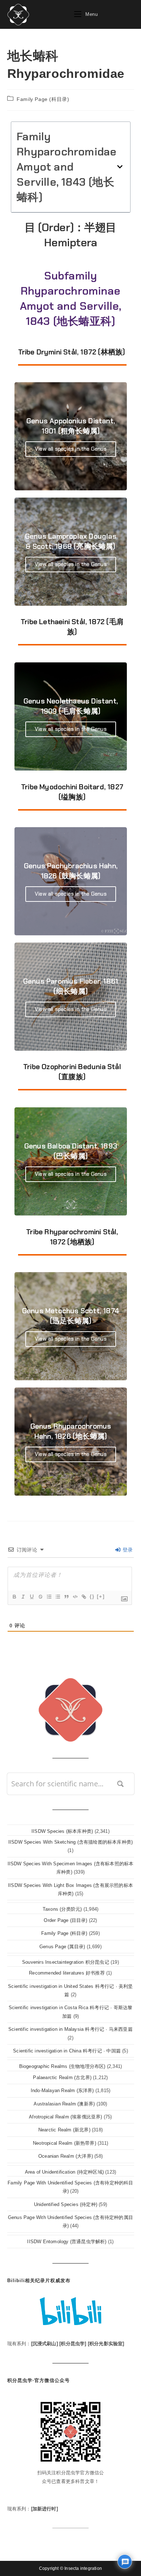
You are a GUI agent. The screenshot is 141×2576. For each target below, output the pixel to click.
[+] (101, 1596)
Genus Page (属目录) (62, 1947)
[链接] (84, 1597)
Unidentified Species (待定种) (66, 2204)
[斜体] (23, 1597)
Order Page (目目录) (65, 1920)
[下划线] (31, 1597)
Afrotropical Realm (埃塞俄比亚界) (65, 2117)
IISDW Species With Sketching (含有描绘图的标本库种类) (70, 1842)
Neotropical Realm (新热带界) (65, 2143)
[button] (120, 167)
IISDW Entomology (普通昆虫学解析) (67, 2242)
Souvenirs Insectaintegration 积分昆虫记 (66, 1962)
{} (92, 1596)
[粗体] (14, 1597)
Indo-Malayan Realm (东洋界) (62, 2090)
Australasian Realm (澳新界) (64, 2104)
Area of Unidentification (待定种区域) (64, 2172)
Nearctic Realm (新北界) (64, 2130)
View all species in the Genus (71, 449)
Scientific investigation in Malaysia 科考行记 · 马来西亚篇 (70, 2029)
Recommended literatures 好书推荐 (67, 1973)
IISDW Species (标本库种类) (62, 1831)
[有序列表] (49, 1597)
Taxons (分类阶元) (62, 1909)
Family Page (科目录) (43, 99)
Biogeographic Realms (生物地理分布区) (62, 2066)
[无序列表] (57, 1597)
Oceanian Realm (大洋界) (66, 2156)
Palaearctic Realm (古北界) (62, 2077)
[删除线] (40, 1597)
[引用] (66, 1597)
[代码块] (75, 1597)
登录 (127, 1550)
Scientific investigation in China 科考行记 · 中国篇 (67, 2051)
